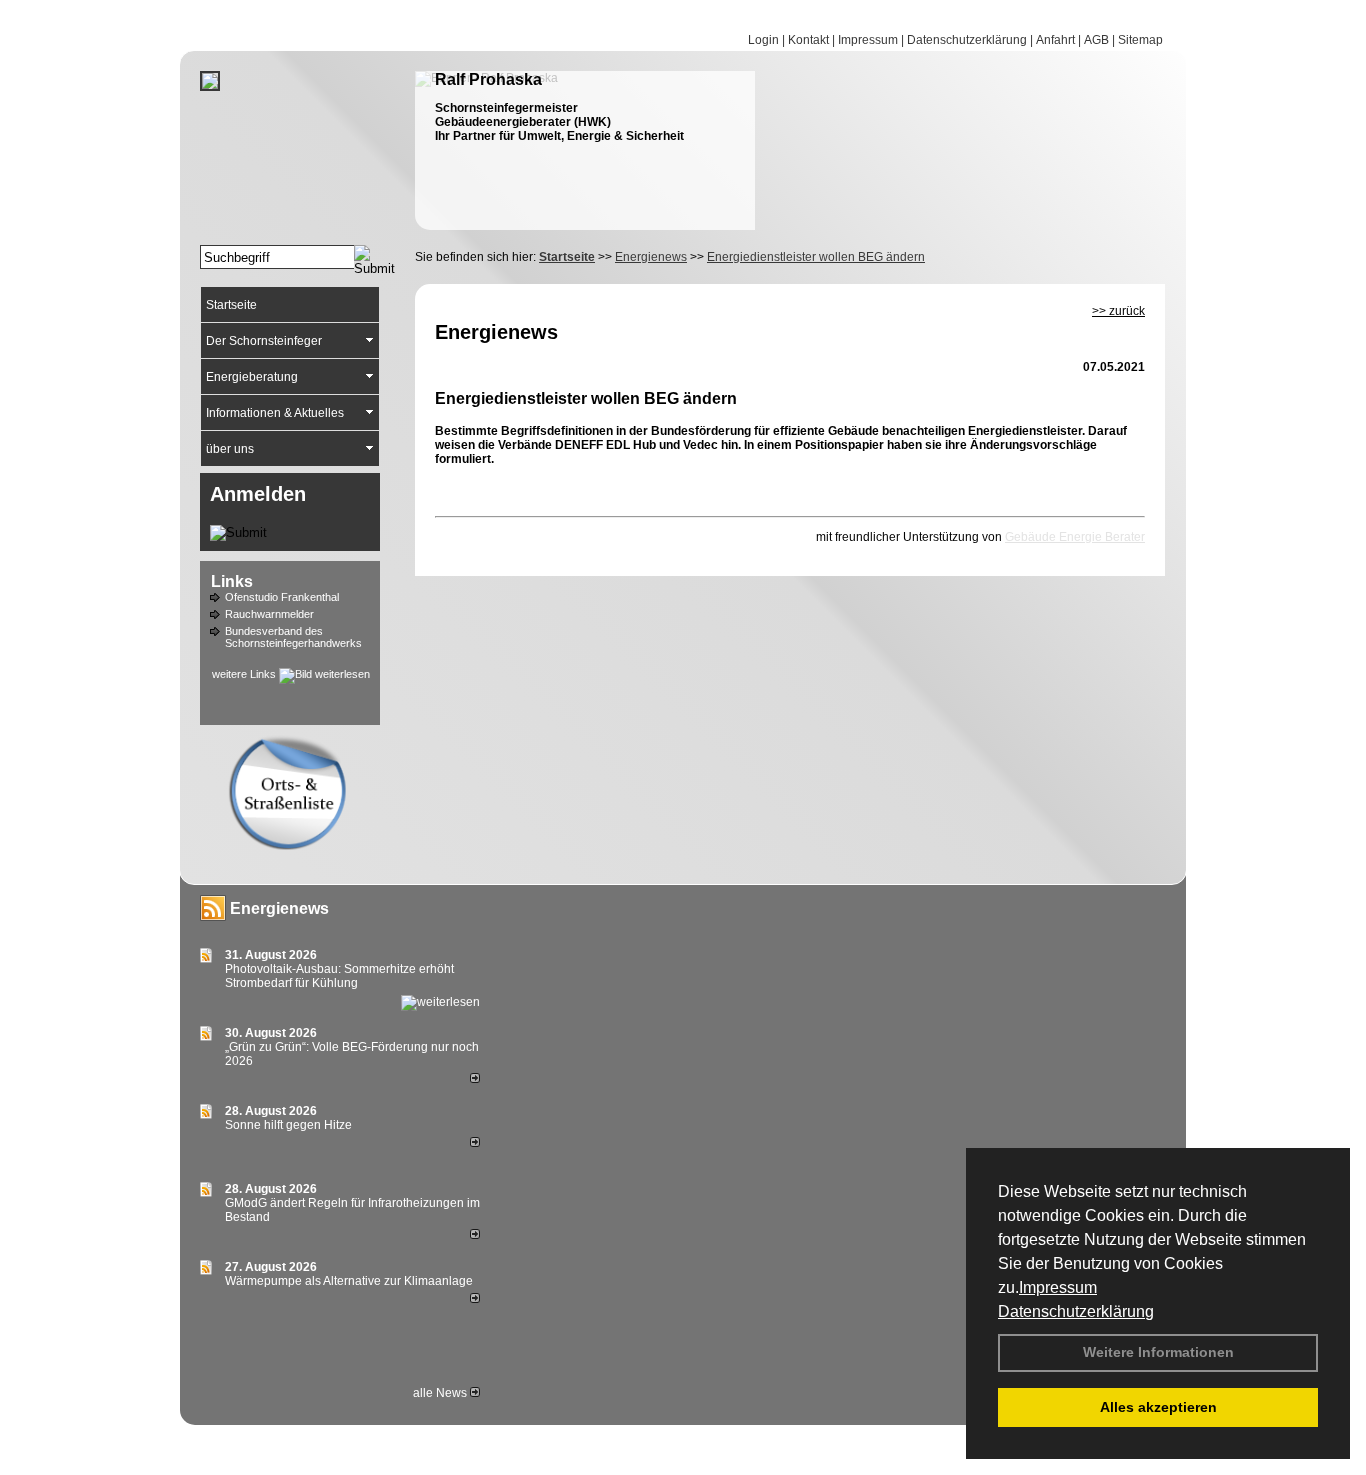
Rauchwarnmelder (269, 614)
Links (232, 581)
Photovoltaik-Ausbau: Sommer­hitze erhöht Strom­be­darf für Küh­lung (339, 976)
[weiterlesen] (440, 1002)
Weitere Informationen (1158, 1352)
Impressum (1058, 1287)
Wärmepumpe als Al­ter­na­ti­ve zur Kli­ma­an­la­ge (349, 1281)
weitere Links (245, 674)
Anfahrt (1055, 40)
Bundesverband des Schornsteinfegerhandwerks (293, 637)
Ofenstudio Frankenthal (282, 597)
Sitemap (1140, 40)
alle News (441, 1393)
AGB (1096, 40)
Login (763, 40)
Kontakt (808, 40)
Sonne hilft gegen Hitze (288, 1125)
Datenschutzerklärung (1076, 1311)
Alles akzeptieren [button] (1158, 1407)
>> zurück (1118, 311)
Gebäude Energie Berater (1075, 537)
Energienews (279, 908)
